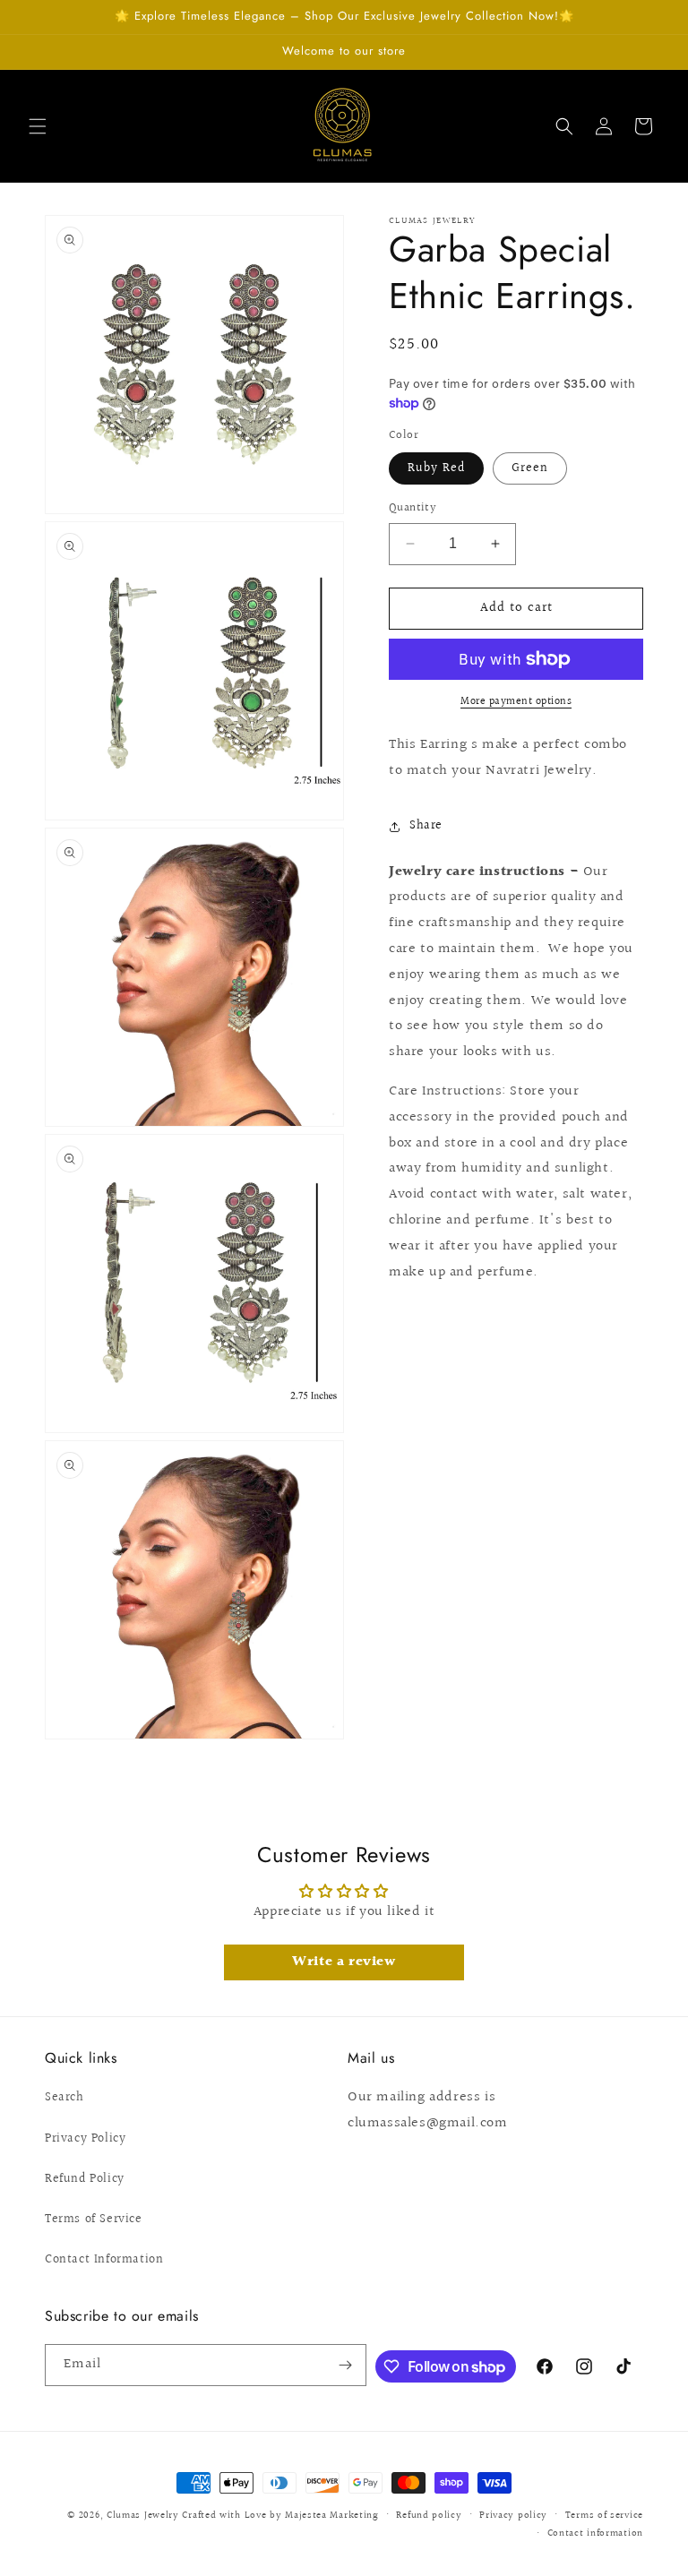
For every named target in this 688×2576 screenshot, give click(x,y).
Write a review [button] (344, 1962)
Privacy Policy (85, 2139)
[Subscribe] (346, 2365)
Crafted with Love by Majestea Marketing (280, 2516)
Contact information (595, 2533)
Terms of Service (94, 2220)
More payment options (516, 702)
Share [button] (426, 826)
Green (530, 468)
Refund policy (429, 2516)
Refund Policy (85, 2179)
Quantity (413, 508)
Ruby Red (436, 468)
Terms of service (604, 2516)
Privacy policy (513, 2516)
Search (64, 2098)
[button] (38, 126)
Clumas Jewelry (143, 2516)
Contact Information (104, 2260)
